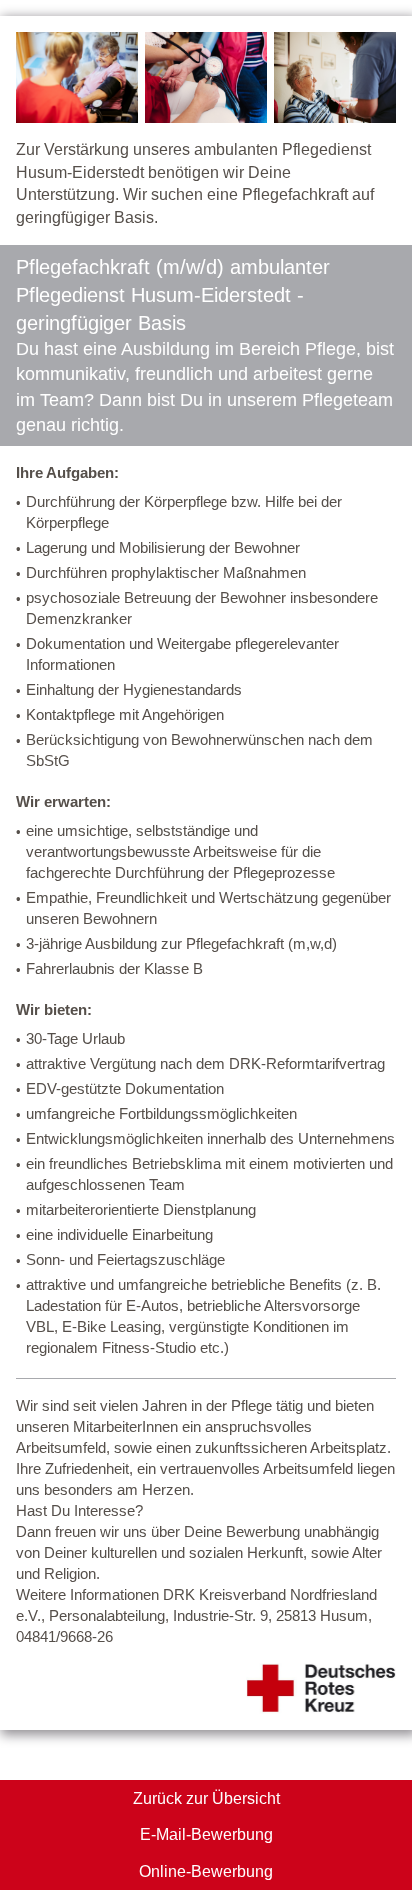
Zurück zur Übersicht (206, 1798)
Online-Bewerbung (206, 1871)
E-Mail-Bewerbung (206, 1834)
